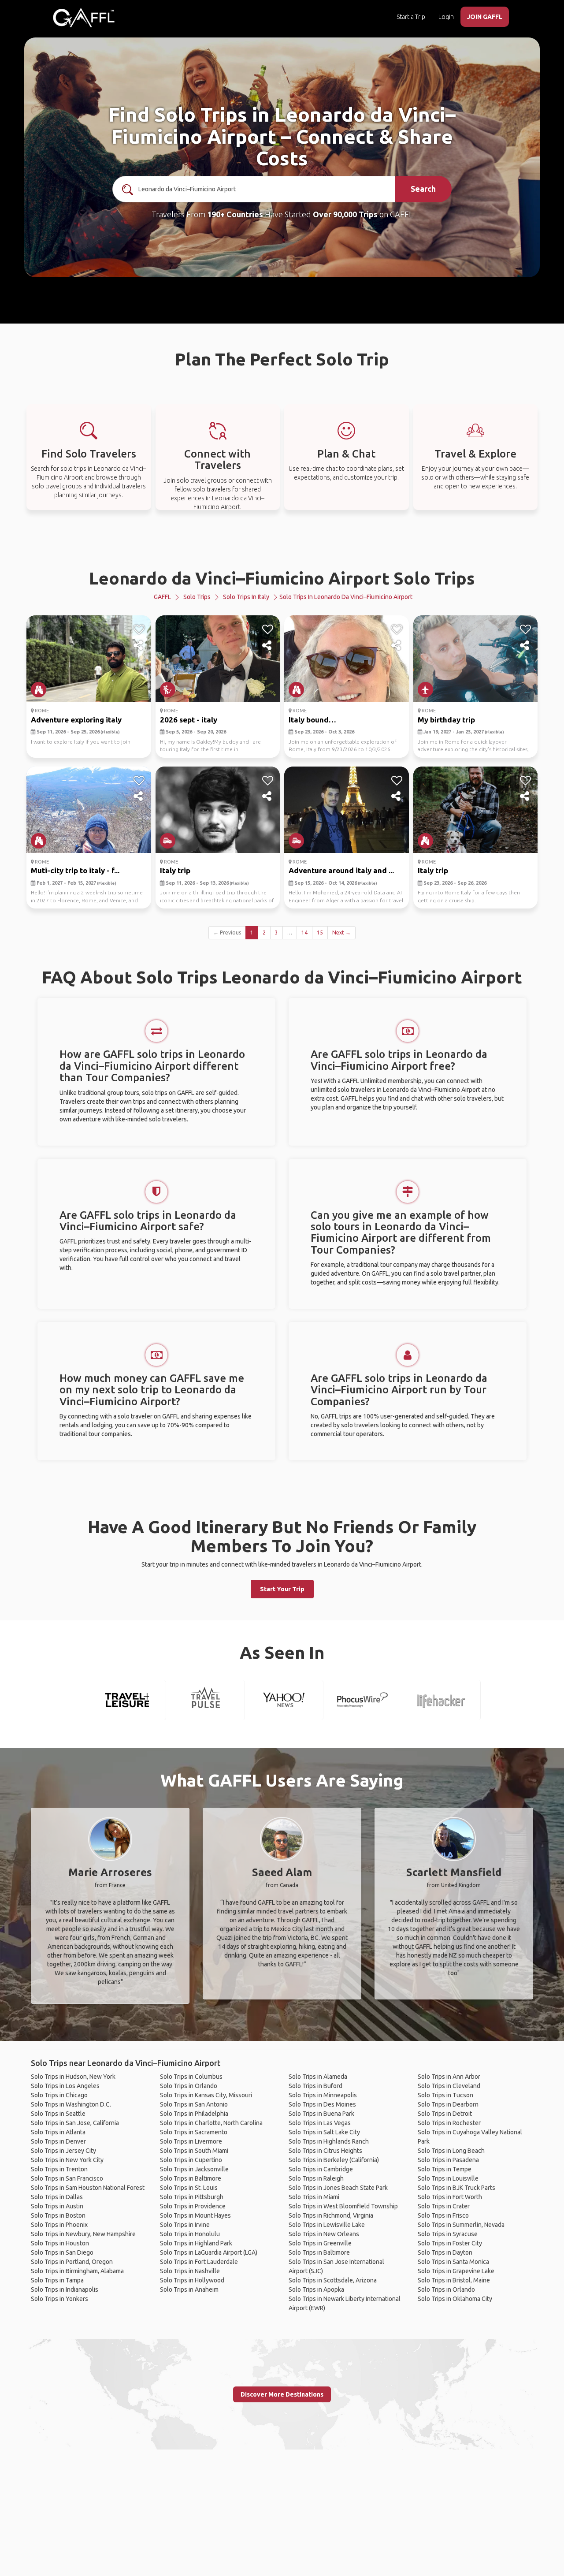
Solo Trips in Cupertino (191, 2160)
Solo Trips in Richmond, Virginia (331, 2215)
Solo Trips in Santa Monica (453, 2262)
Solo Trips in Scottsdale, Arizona (333, 2280)
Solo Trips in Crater (444, 2206)
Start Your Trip (282, 1589)
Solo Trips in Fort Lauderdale (199, 2262)
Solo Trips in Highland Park (196, 2243)
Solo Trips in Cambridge (321, 2169)
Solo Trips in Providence (193, 2206)
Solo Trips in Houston (60, 2243)
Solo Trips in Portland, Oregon (72, 2262)
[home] (84, 18)
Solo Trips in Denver (58, 2141)
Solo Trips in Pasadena (448, 2160)
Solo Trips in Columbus (191, 2077)
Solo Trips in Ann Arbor (449, 2077)
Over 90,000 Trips (345, 214)
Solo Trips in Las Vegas (320, 2123)
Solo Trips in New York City (67, 2160)
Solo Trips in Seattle (58, 2114)
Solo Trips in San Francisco (67, 2178)
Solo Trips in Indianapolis (65, 2289)
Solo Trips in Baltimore (191, 2178)
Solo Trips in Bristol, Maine (454, 2280)
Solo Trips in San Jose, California (75, 2123)
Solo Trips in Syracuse (448, 2234)
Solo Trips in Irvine (185, 2225)
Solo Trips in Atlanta (58, 2132)
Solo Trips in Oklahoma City (455, 2299)
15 (320, 932)
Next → (341, 932)
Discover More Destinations (282, 2394)
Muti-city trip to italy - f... (75, 870)
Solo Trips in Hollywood (192, 2280)
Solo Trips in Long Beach (451, 2151)
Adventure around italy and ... (341, 870)
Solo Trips (197, 597)
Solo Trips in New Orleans (324, 2234)
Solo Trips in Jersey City (63, 2151)
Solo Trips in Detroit (445, 2114)
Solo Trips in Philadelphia (194, 2114)
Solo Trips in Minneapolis (323, 2095)
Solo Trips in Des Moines (322, 2104)
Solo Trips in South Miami (194, 2151)
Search (423, 189)
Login (446, 17)
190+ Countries (235, 214)
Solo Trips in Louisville (448, 2178)
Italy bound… (312, 720)
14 (304, 932)
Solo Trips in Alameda (318, 2077)
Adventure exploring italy (76, 720)
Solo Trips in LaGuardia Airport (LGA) (209, 2252)
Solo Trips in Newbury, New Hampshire (83, 2234)
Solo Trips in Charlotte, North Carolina (211, 2123)
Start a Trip (411, 17)
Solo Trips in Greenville (320, 2243)
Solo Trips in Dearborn (448, 2104)
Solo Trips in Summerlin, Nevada (461, 2225)
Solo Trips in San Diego (62, 2252)
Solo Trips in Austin (57, 2206)
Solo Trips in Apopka (316, 2289)
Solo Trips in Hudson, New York (73, 2077)
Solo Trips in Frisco (443, 2215)
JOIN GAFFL (485, 17)
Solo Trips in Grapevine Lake (456, 2271)
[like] (139, 629)
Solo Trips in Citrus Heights (325, 2151)
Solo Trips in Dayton (445, 2252)
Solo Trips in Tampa (57, 2280)
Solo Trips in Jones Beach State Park (338, 2188)
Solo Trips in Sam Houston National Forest (88, 2188)
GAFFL (162, 597)
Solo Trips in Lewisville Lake (327, 2225)
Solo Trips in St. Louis (189, 2188)
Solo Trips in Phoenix (59, 2225)
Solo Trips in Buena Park (321, 2114)
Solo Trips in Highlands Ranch (329, 2141)
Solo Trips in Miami (314, 2197)
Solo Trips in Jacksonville (194, 2169)
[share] (139, 646)
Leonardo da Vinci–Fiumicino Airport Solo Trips (282, 578)
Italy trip (175, 870)
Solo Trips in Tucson (445, 2095)
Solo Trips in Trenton (59, 2169)
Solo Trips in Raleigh (316, 2178)
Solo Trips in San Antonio (194, 2104)
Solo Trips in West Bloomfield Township (343, 2206)
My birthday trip (446, 720)
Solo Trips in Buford (315, 2086)
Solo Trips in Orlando (189, 2086)
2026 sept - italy (189, 720)
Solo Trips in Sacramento (194, 2132)
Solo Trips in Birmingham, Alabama (77, 2271)
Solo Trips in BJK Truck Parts (456, 2188)
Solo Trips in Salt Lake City (324, 2132)
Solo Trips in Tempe (445, 2169)
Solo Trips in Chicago (59, 2095)
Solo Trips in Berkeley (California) (334, 2160)
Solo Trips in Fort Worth (450, 2197)
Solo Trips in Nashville (190, 2271)
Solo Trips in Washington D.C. (71, 2104)
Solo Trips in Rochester (449, 2123)
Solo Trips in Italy (246, 597)
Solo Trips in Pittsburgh (192, 2197)
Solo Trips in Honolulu (190, 2234)
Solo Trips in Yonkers (59, 2299)
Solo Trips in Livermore (191, 2141)
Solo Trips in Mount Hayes (195, 2215)
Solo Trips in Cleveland (449, 2086)
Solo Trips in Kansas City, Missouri (206, 2095)
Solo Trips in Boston (58, 2215)
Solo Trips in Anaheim (189, 2289)
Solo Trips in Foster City (450, 2243)
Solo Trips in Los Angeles (65, 2086)
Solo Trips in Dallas (57, 2197)
